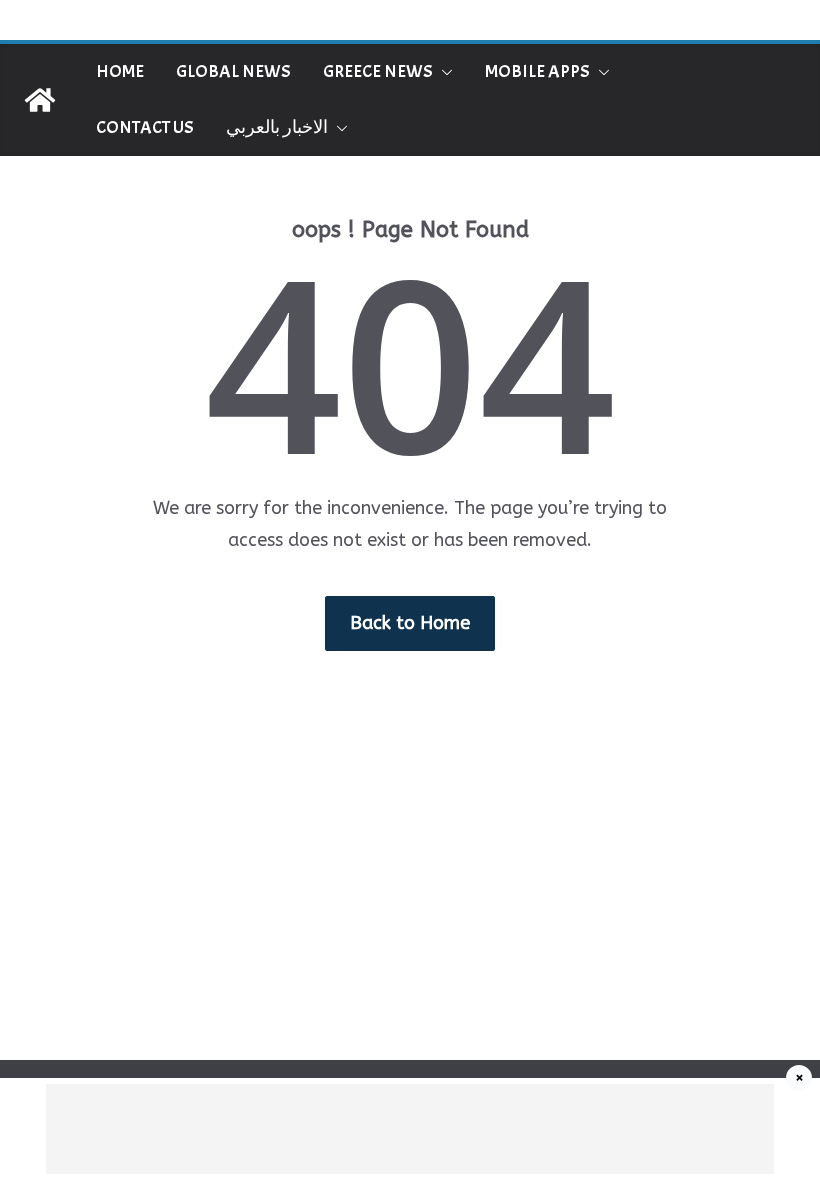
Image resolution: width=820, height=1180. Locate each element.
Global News (233, 71)
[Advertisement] (410, 1129)
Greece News (378, 71)
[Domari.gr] (40, 100)
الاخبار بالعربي (277, 127)
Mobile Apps (537, 71)
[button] (443, 72)
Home (120, 71)
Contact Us (145, 127)
